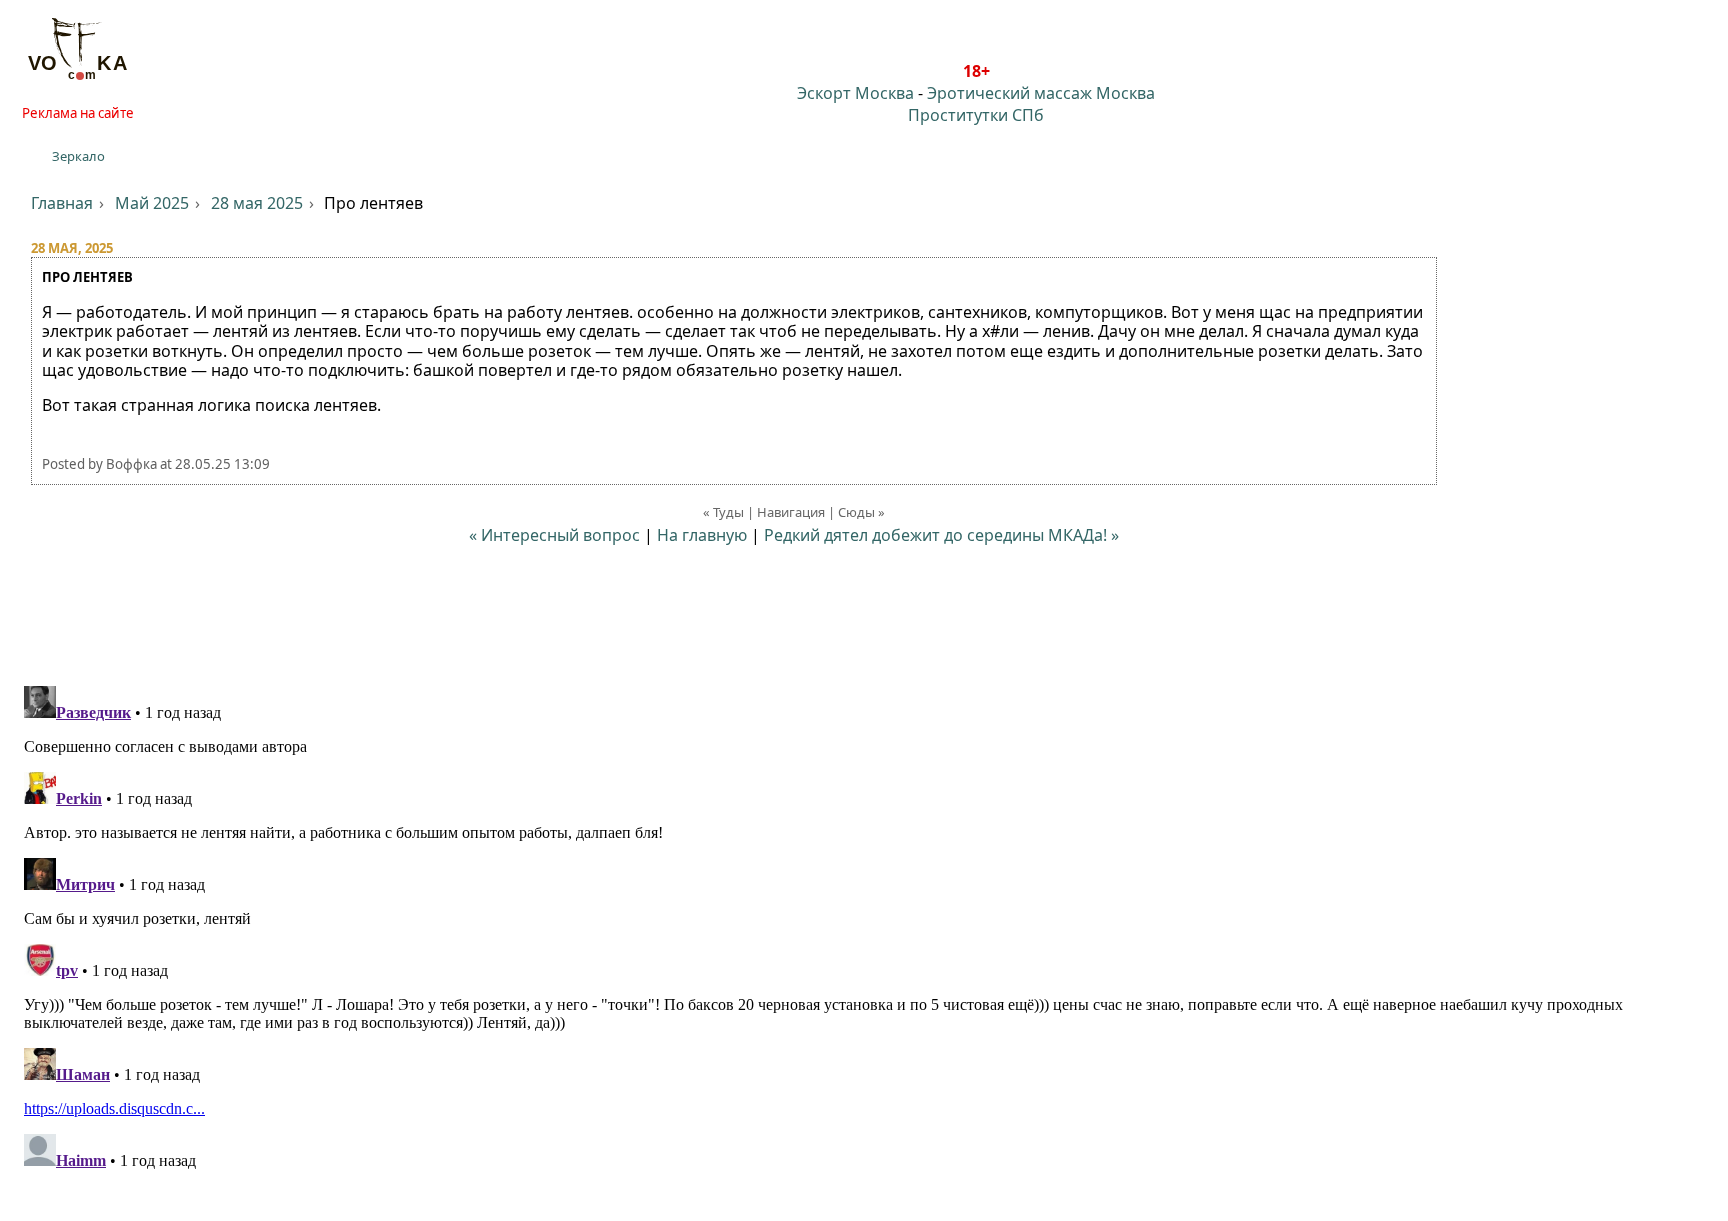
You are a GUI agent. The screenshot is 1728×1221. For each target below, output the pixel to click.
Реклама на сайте (78, 113)
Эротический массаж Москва (1041, 93)
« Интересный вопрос (554, 535)
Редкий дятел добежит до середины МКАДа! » (941, 535)
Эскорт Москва (855, 93)
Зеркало (78, 156)
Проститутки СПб (976, 115)
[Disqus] (864, 928)
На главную (702, 535)
